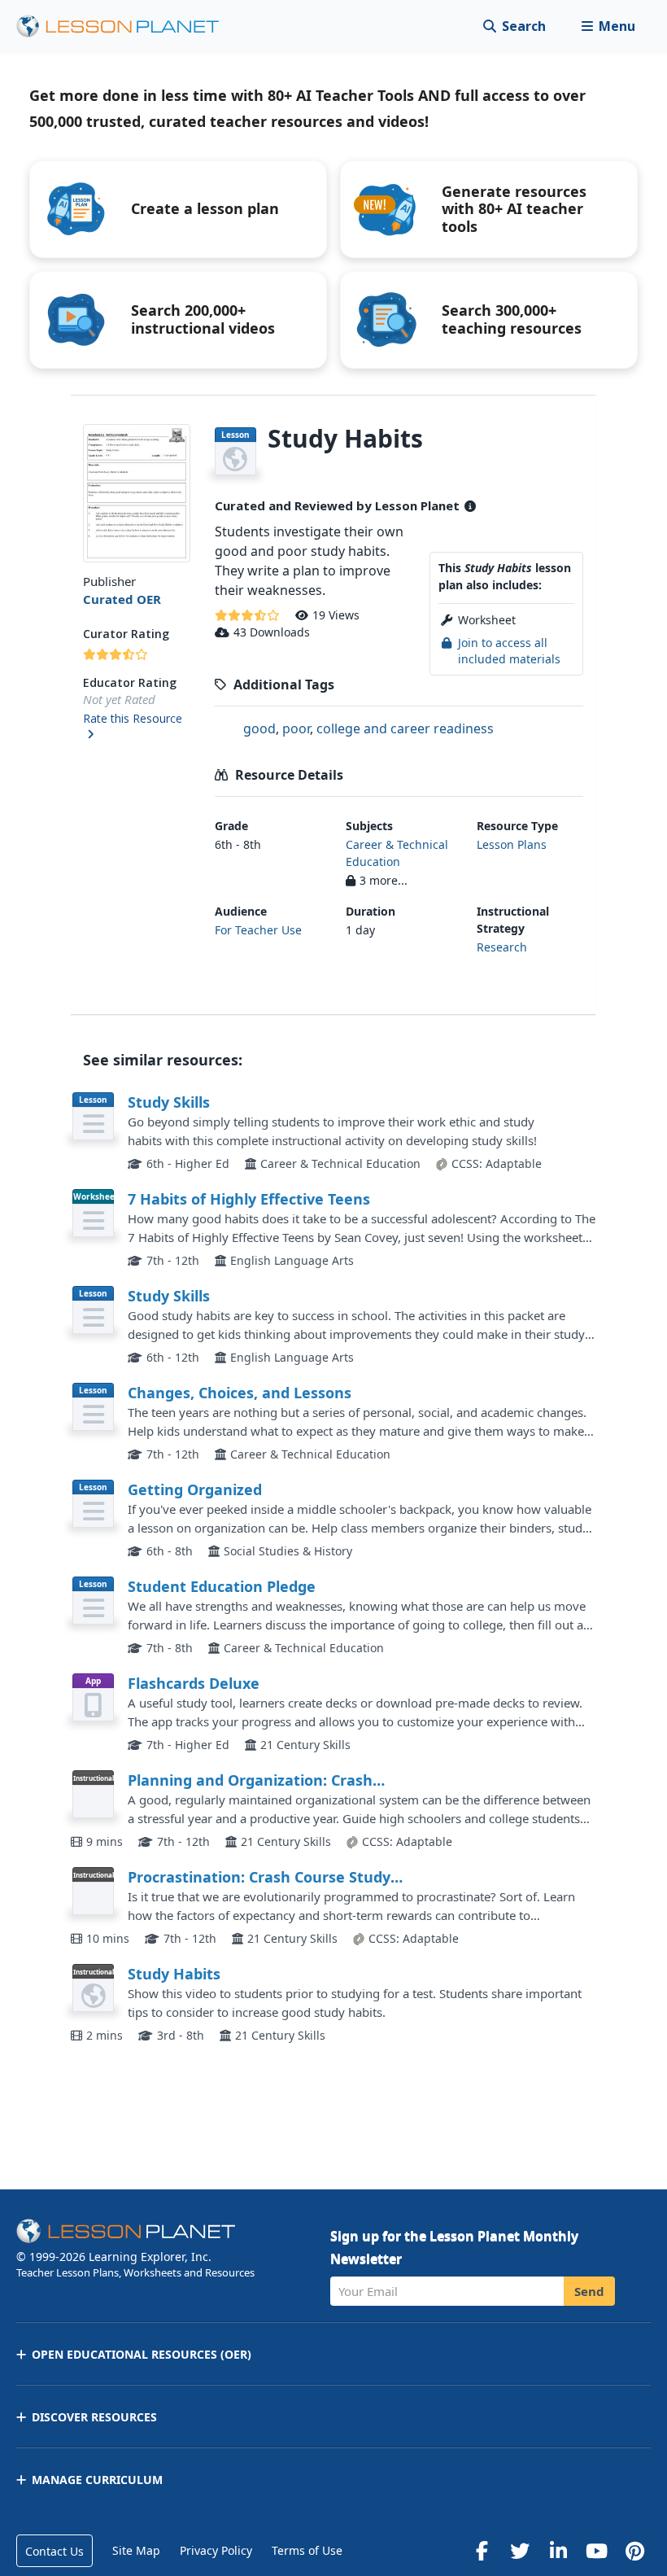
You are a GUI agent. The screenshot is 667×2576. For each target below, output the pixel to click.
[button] (608, 26)
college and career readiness (405, 728)
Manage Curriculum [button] (97, 2480)
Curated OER (122, 599)
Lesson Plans (512, 844)
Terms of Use (307, 2550)
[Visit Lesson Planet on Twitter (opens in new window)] (520, 2551)
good (259, 728)
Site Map (136, 2550)
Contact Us (54, 2551)
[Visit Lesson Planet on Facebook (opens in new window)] (482, 2551)
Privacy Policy (216, 2550)
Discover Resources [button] (94, 2417)
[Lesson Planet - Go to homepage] (127, 26)
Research (502, 947)
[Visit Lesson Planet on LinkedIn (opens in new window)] (558, 2551)
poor (296, 728)
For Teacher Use (258, 930)
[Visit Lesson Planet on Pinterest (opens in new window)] (634, 2551)
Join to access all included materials (509, 651)
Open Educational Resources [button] (142, 2354)
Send (589, 2291)
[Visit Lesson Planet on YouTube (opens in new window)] (596, 2551)
